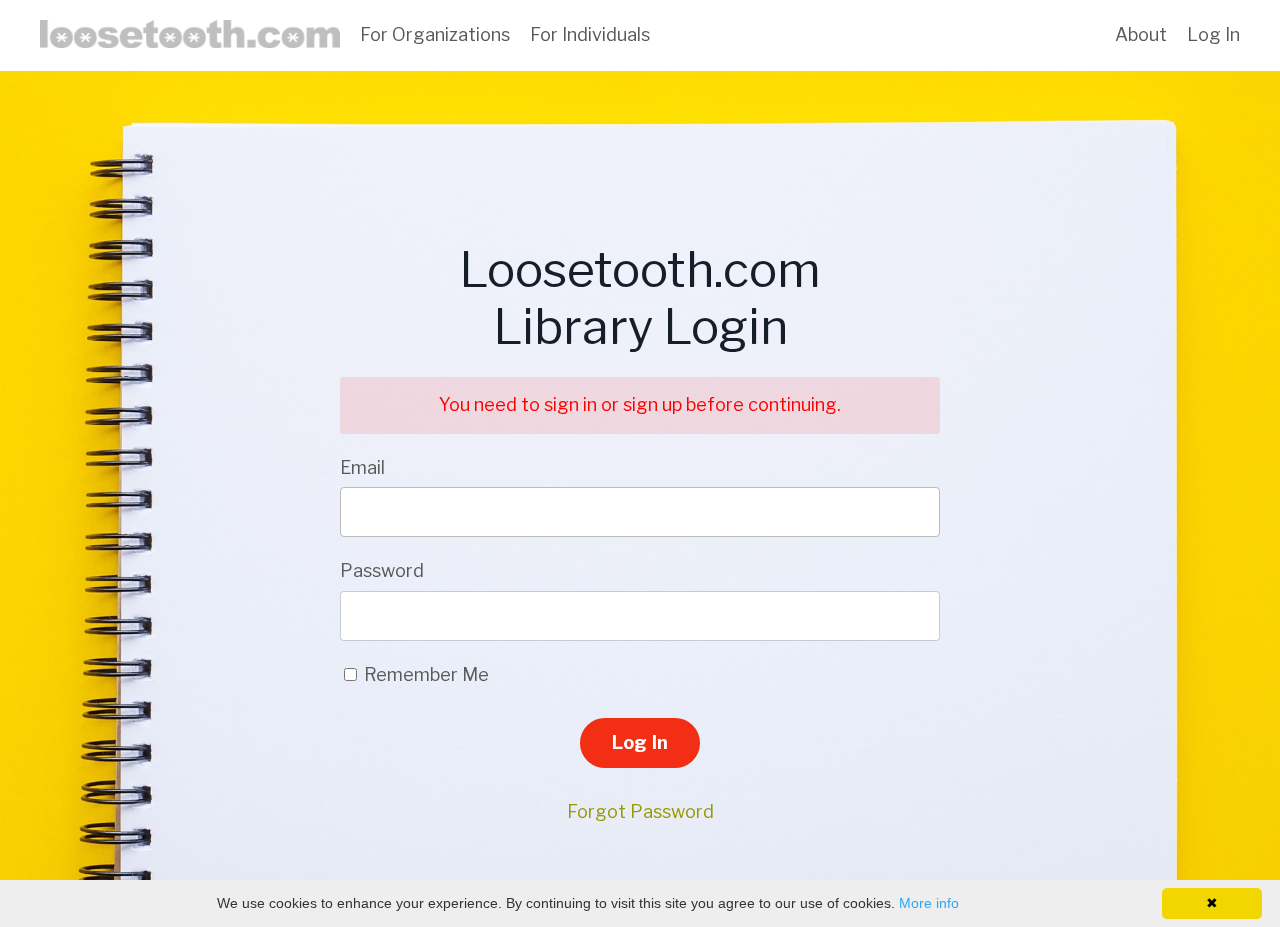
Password (382, 570)
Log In (1213, 34)
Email (362, 467)
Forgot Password (640, 811)
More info (929, 903)
